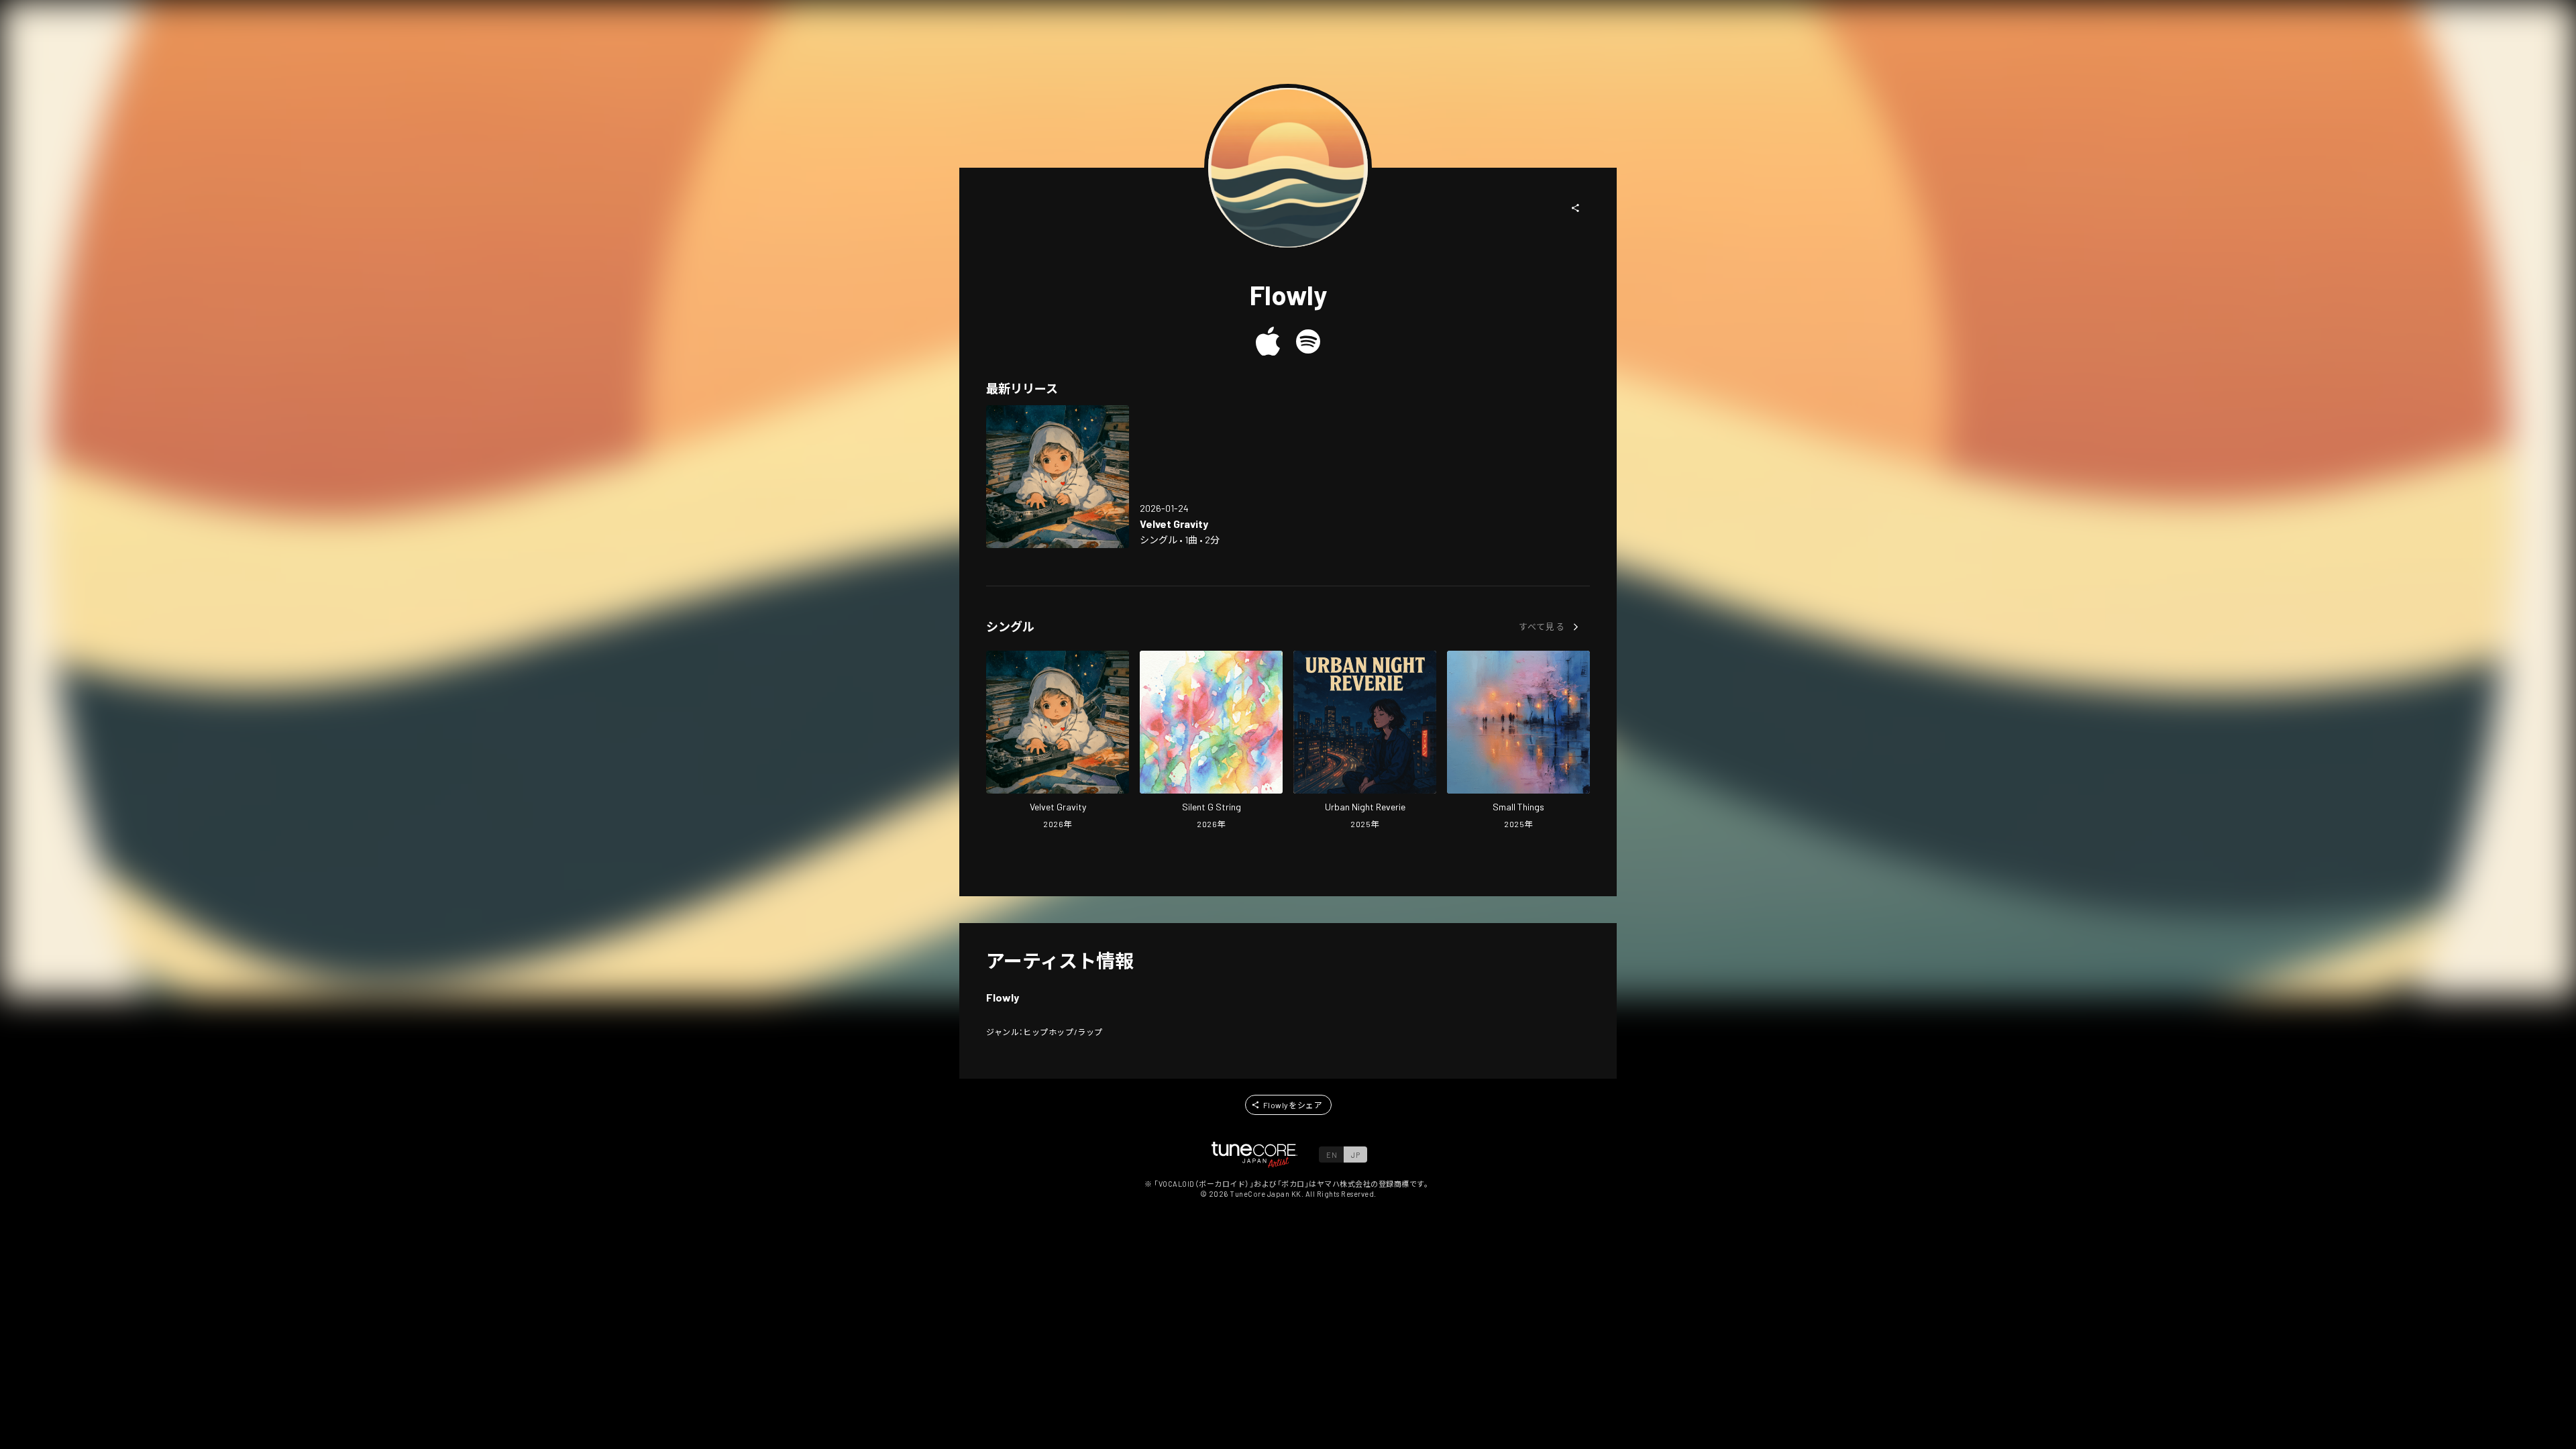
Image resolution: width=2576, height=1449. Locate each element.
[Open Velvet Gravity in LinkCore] (1058, 477)
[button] (1576, 208)
